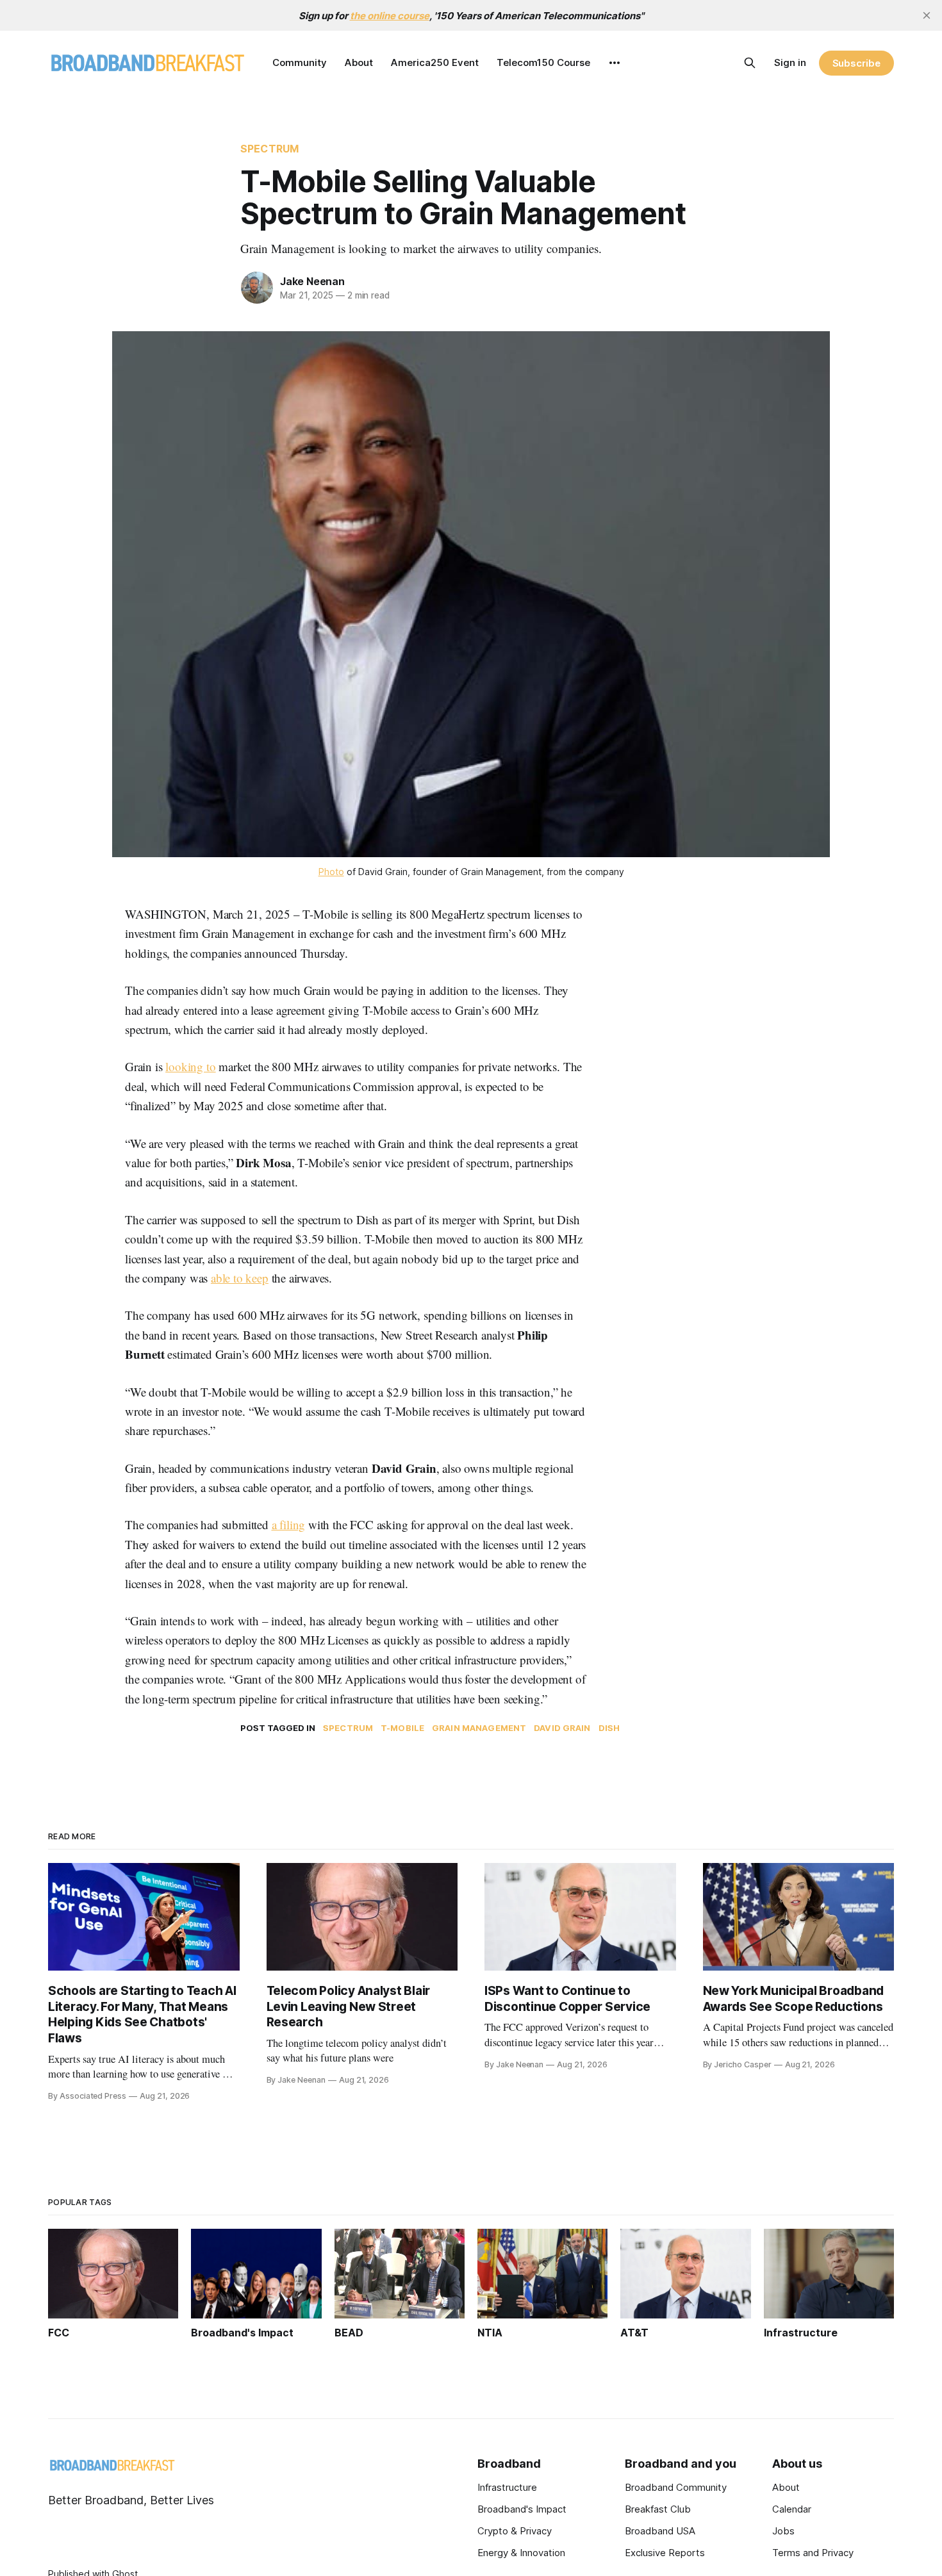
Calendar (792, 2509)
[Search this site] (750, 63)
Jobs (783, 2531)
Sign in (790, 62)
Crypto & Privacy (515, 2531)
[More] (615, 63)
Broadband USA (660, 2531)
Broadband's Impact (522, 2509)
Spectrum (269, 149)
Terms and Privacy (813, 2553)
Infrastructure (507, 2487)
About (359, 62)
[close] (927, 15)
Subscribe (856, 63)
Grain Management (479, 1728)
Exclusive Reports (665, 2553)
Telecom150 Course (543, 62)
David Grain (562, 1728)
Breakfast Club (658, 2509)
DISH (609, 1728)
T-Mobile (402, 1728)
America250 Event (435, 62)
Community (300, 62)
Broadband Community (676, 2487)
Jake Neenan (312, 281)
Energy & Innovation (521, 2553)
